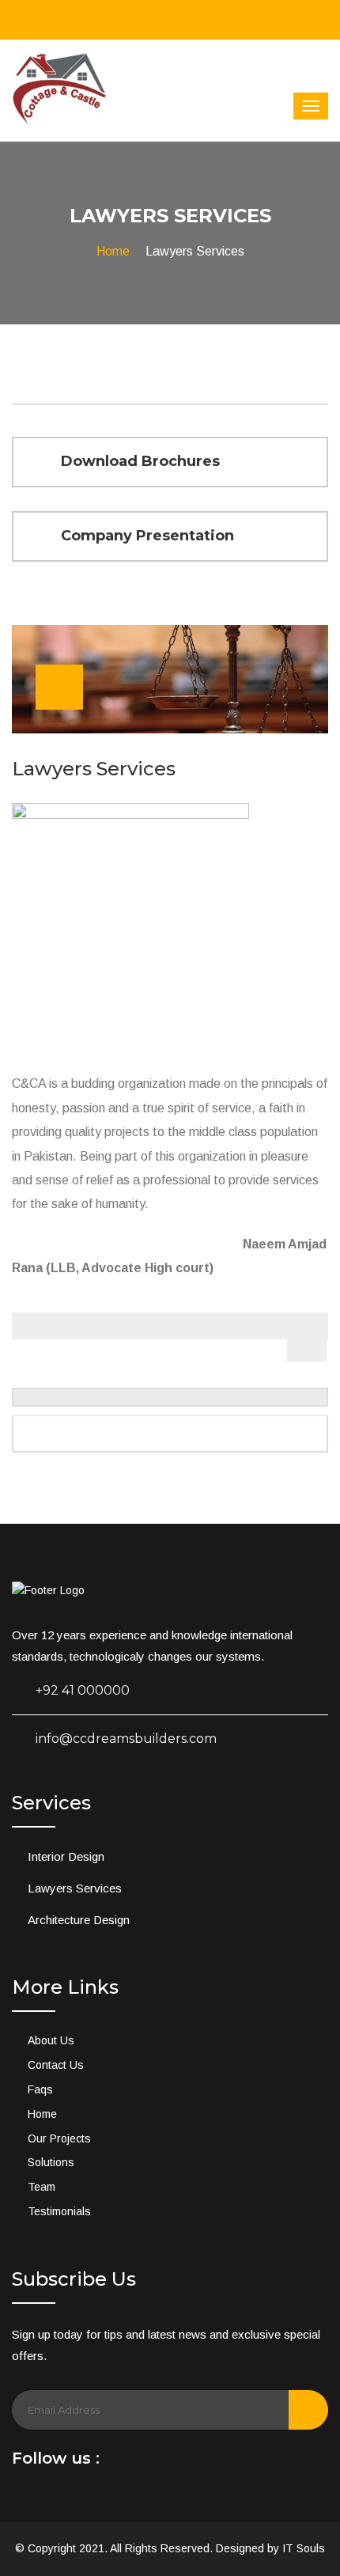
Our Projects (59, 2138)
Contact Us (56, 2065)
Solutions (51, 2162)
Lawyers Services (75, 1888)
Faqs (40, 2089)
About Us (51, 2040)
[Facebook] (118, 2462)
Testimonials (59, 2211)
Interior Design (66, 1856)
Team (42, 2187)
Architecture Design (79, 1920)
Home (113, 251)
